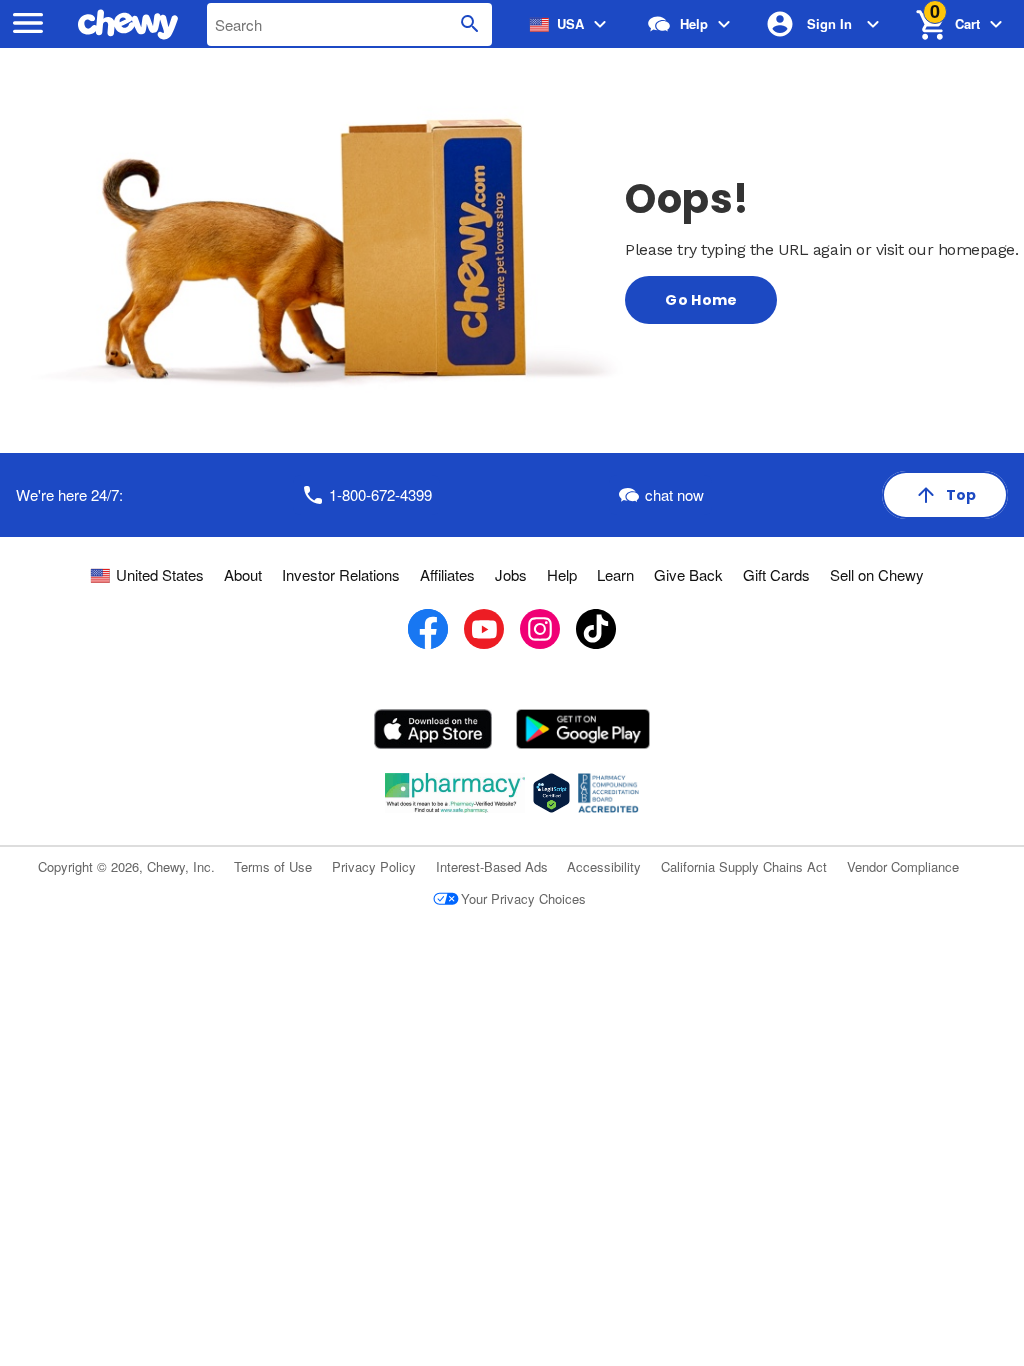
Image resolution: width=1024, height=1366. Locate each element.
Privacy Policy (374, 866)
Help (562, 574)
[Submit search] (470, 24)
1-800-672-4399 (380, 494)
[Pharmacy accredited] (608, 793)
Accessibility (604, 866)
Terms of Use (273, 866)
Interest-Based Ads (492, 866)
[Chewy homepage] (132, 24)
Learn (615, 574)
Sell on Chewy (877, 574)
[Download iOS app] (433, 729)
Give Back (688, 574)
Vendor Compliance (903, 866)
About (243, 574)
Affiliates (447, 574)
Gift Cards (776, 574)
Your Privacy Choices (523, 898)
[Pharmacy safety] (551, 793)
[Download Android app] (583, 729)
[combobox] (349, 24)
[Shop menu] (28, 24)
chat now (674, 494)
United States (160, 575)
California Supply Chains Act (744, 866)
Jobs (511, 574)
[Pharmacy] (455, 793)
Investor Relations (341, 574)
